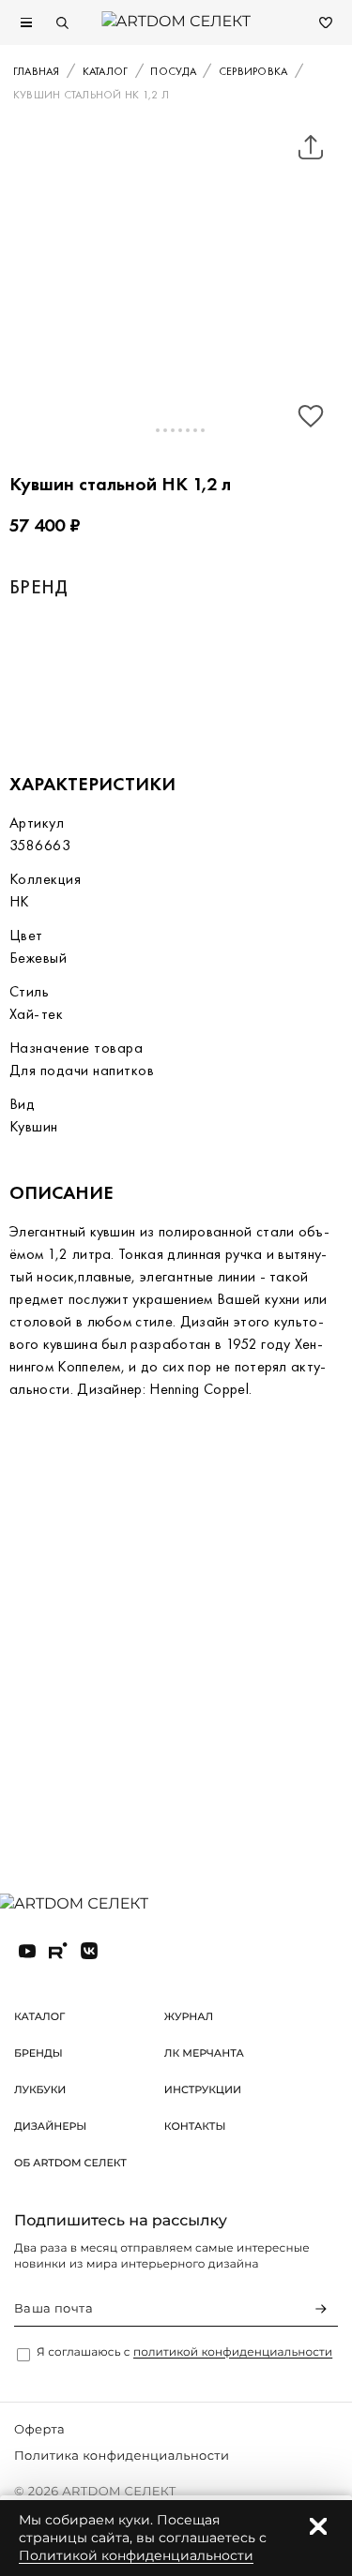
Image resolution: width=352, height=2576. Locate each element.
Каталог (39, 2016)
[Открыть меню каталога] (26, 22)
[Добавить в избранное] (311, 416)
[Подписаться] (321, 2309)
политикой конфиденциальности (233, 2352)
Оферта (39, 2430)
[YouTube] (27, 1951)
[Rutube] (58, 1951)
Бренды (38, 2053)
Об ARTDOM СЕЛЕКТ (70, 2163)
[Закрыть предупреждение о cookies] (318, 2526)
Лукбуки (40, 2089)
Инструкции (203, 2089)
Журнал (189, 2016)
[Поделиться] (311, 147)
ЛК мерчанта (204, 2053)
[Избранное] (326, 22)
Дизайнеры (50, 2126)
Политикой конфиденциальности (136, 2555)
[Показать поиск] (62, 22)
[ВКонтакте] (89, 1951)
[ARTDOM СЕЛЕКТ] (89, 1905)
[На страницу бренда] (112, 673)
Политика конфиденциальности (122, 2456)
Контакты (195, 2126)
